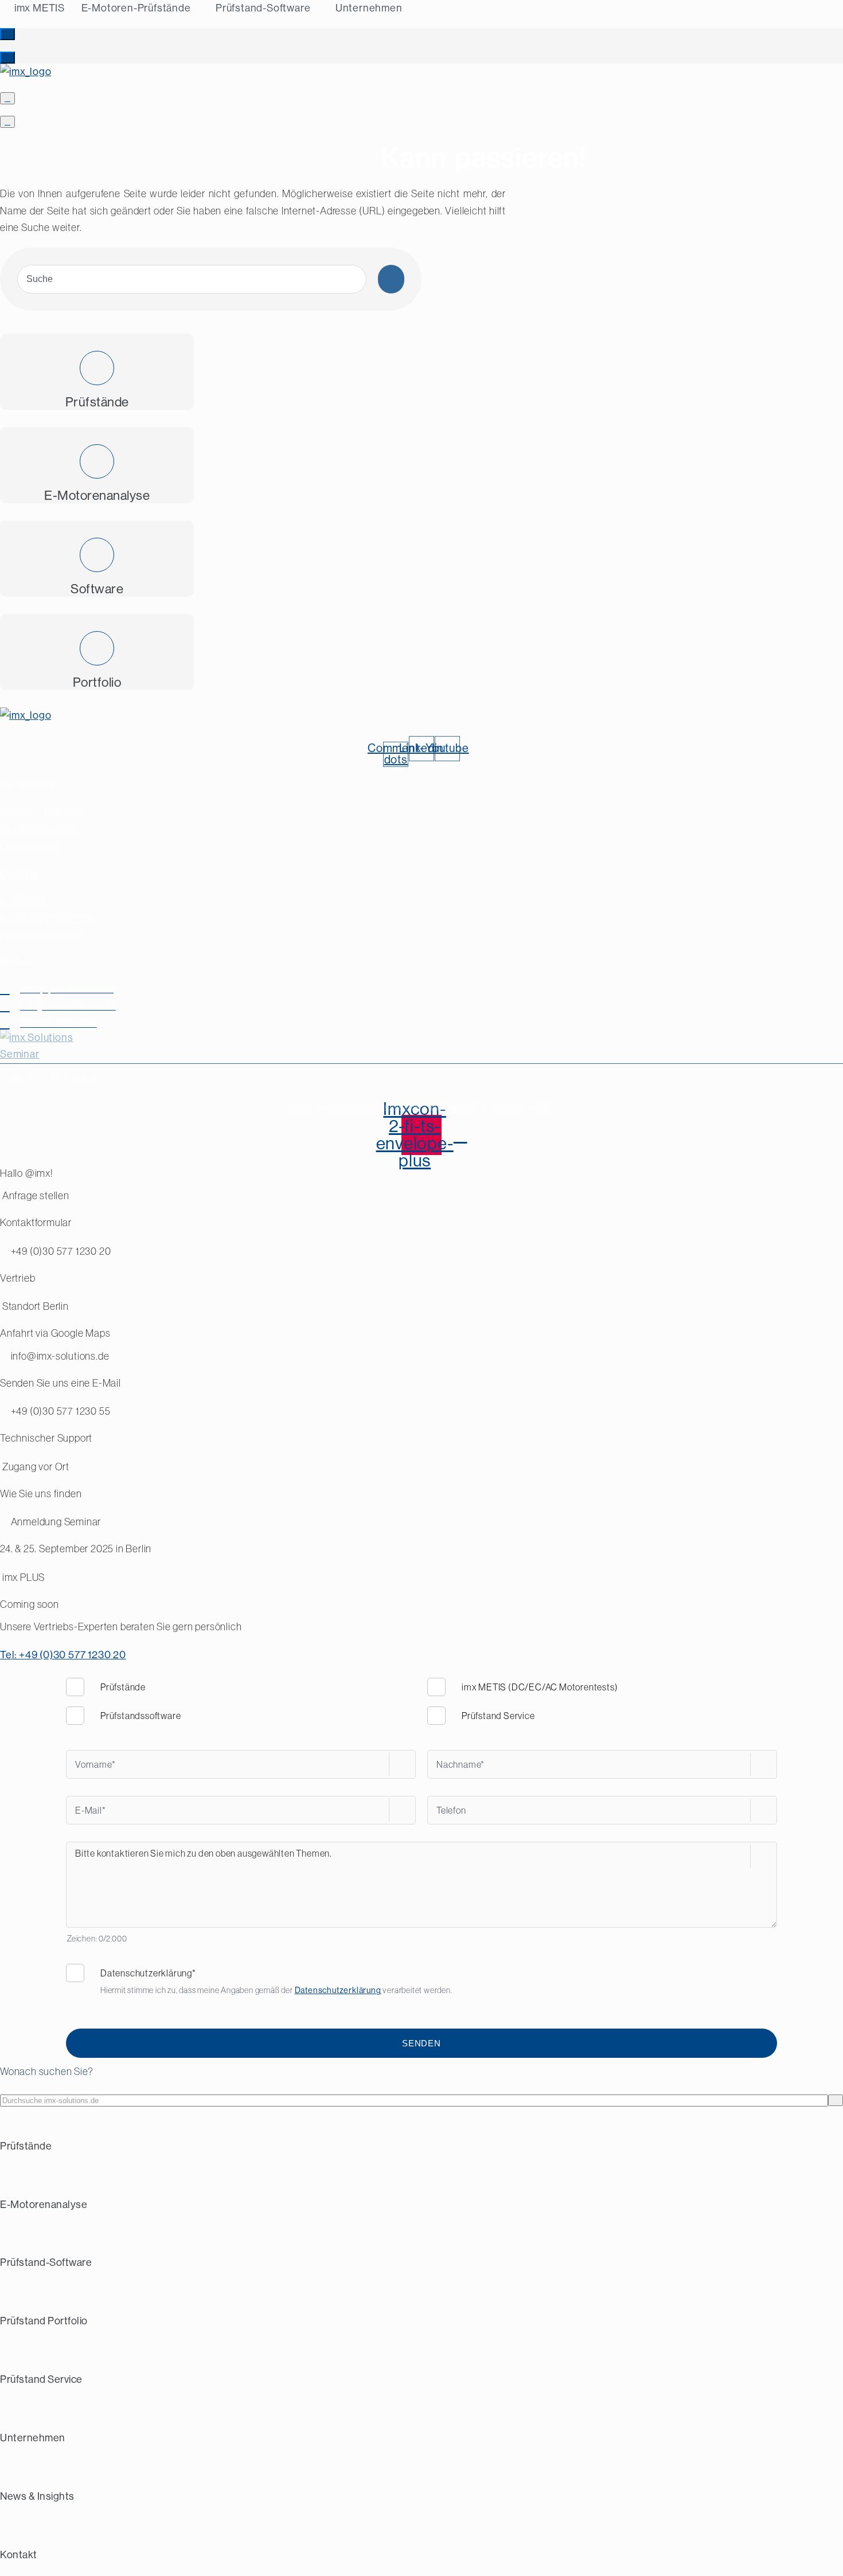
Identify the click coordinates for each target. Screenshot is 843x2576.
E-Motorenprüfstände (47, 918)
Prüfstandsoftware (40, 935)
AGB (543, 1106)
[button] (7, 34)
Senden (421, 2043)
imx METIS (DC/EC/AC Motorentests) (540, 1687)
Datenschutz (454, 1106)
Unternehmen (29, 846)
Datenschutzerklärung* (148, 1973)
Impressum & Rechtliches (372, 1106)
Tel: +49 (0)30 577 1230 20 (63, 1655)
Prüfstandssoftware (140, 1716)
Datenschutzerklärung (338, 1990)
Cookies (506, 1106)
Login (302, 1106)
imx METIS (23, 901)
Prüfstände (123, 1687)
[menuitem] (39, 8)
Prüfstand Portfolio (41, 812)
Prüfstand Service (38, 829)
